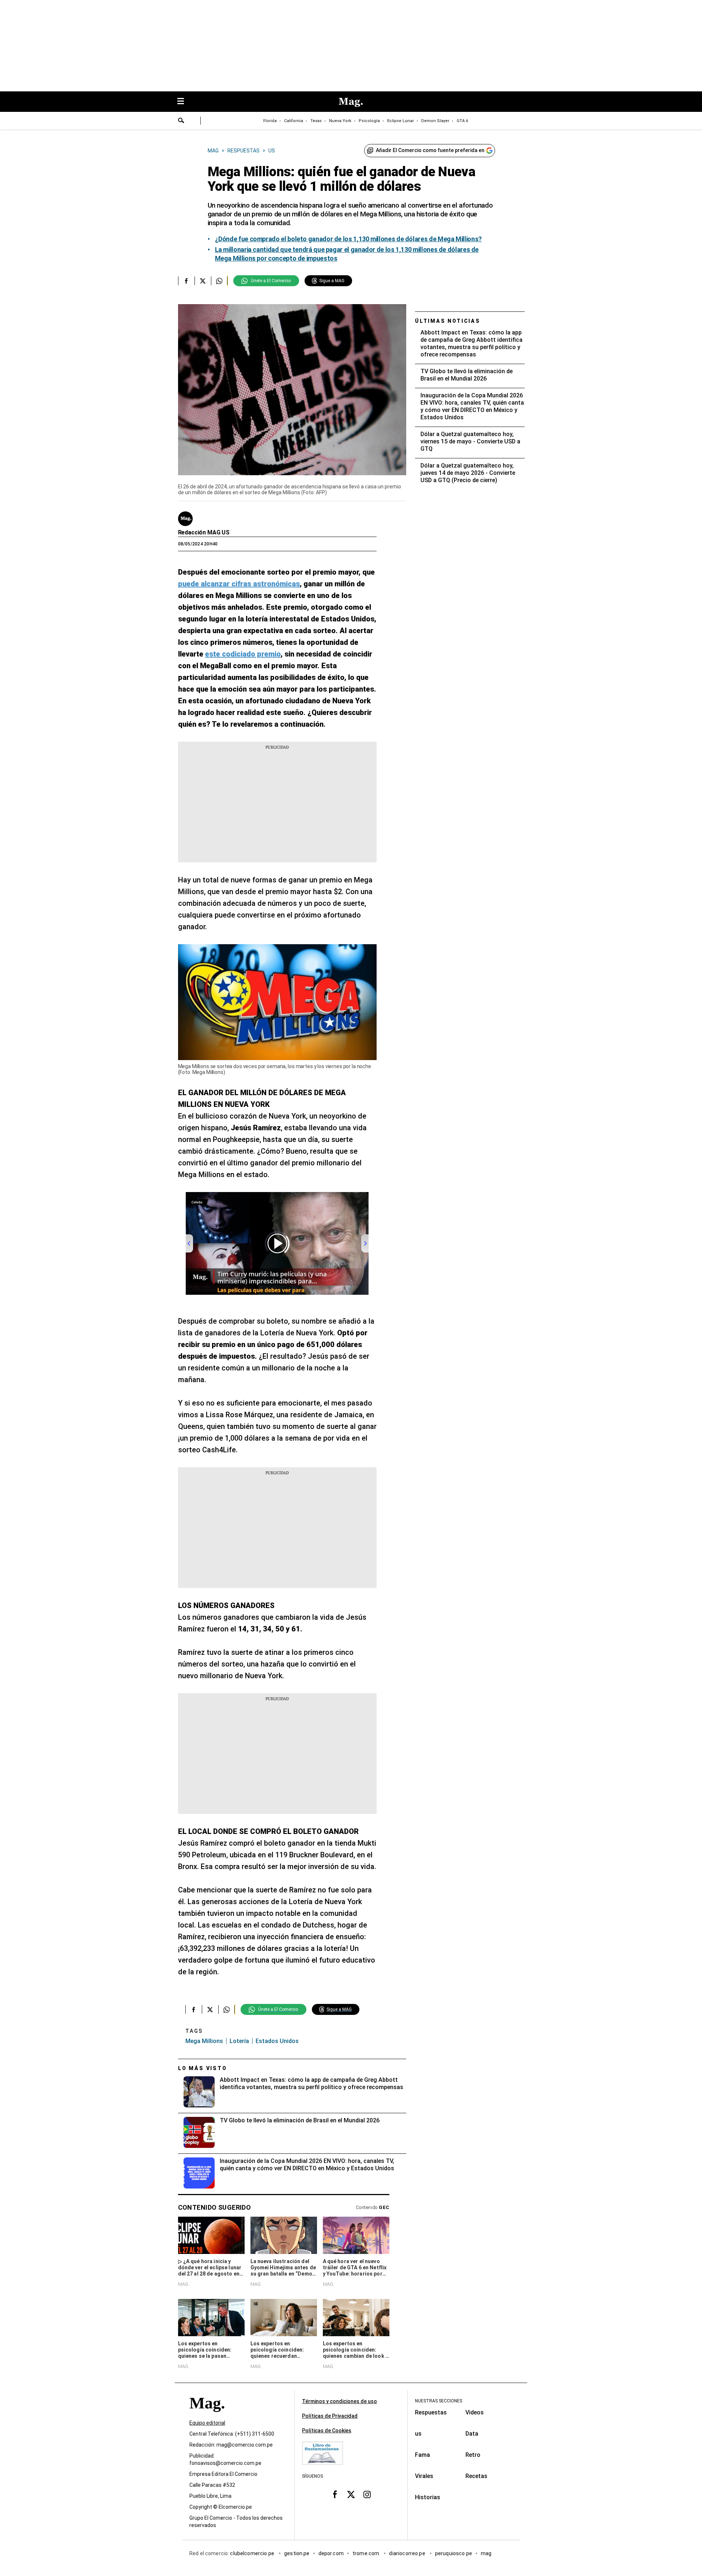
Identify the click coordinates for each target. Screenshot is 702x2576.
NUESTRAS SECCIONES (439, 2401)
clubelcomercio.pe (253, 2554)
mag (486, 2554)
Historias (428, 2497)
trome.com (367, 2554)
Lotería (239, 2041)
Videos (475, 2412)
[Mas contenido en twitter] (351, 2494)
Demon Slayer (435, 121)
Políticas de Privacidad (330, 2416)
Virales (424, 2476)
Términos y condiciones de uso (339, 2401)
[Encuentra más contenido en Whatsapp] (219, 281)
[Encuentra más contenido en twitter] (203, 281)
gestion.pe (297, 2554)
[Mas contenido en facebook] (335, 2494)
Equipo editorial (207, 2423)
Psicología (369, 121)
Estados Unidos (277, 2041)
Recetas (476, 2476)
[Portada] (207, 2416)
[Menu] (184, 102)
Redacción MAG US (204, 532)
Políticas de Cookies (327, 2431)
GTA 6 (462, 121)
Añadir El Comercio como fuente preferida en (430, 150)
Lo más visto (203, 2068)
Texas (316, 121)
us (418, 2434)
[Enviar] (181, 121)
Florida (270, 121)
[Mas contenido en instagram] (367, 2494)
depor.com (331, 2554)
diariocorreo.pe (407, 2554)
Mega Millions (204, 2041)
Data (472, 2434)
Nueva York (340, 121)
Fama (422, 2455)
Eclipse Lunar (401, 121)
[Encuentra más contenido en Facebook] (186, 281)
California (294, 121)
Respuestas (431, 2412)
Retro (473, 2455)
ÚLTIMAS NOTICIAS (448, 321)
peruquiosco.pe (454, 2554)
